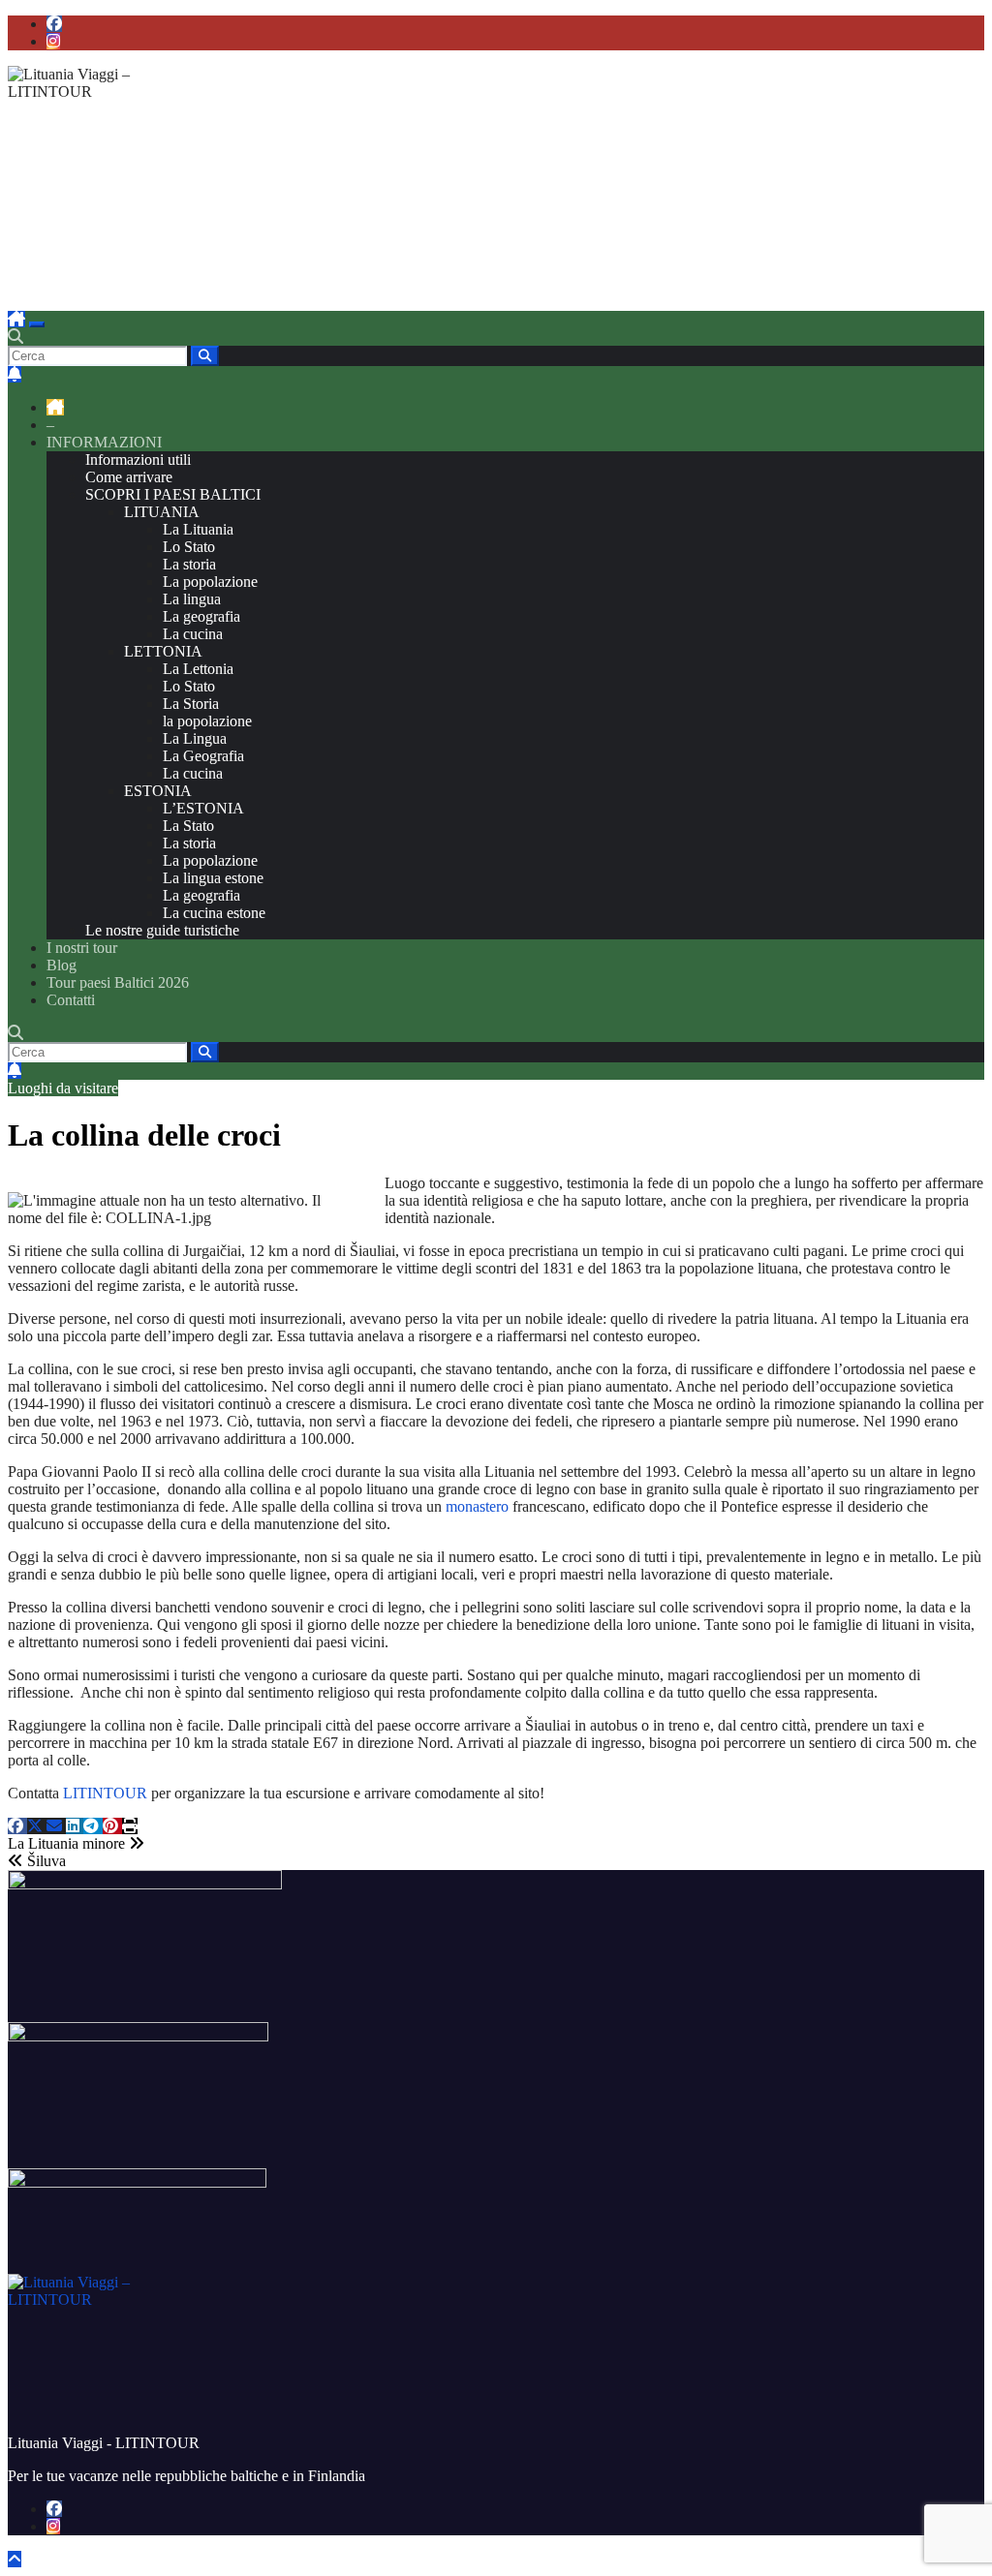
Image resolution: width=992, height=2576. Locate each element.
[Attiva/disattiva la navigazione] (37, 324)
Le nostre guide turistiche (162, 930)
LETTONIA (163, 651)
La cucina (193, 634)
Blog (62, 965)
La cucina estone (214, 913)
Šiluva (45, 1861)
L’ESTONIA (203, 808)
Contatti (71, 1000)
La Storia (191, 704)
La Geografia (203, 756)
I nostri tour (82, 948)
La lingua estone (213, 878)
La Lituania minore (68, 1843)
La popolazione (210, 582)
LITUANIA (162, 512)
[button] (15, 337)
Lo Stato (189, 547)
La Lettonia (198, 669)
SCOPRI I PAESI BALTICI (173, 494)
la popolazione (207, 721)
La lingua (192, 599)
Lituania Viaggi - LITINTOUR (206, 244)
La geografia (201, 616)
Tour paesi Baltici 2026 (118, 982)
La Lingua (195, 738)
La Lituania (198, 529)
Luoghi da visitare (63, 1088)
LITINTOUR (105, 1793)
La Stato (188, 826)
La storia (189, 564)
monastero (477, 1506)
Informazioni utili (138, 460)
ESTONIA (158, 791)
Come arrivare (129, 477)
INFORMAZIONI (104, 442)
